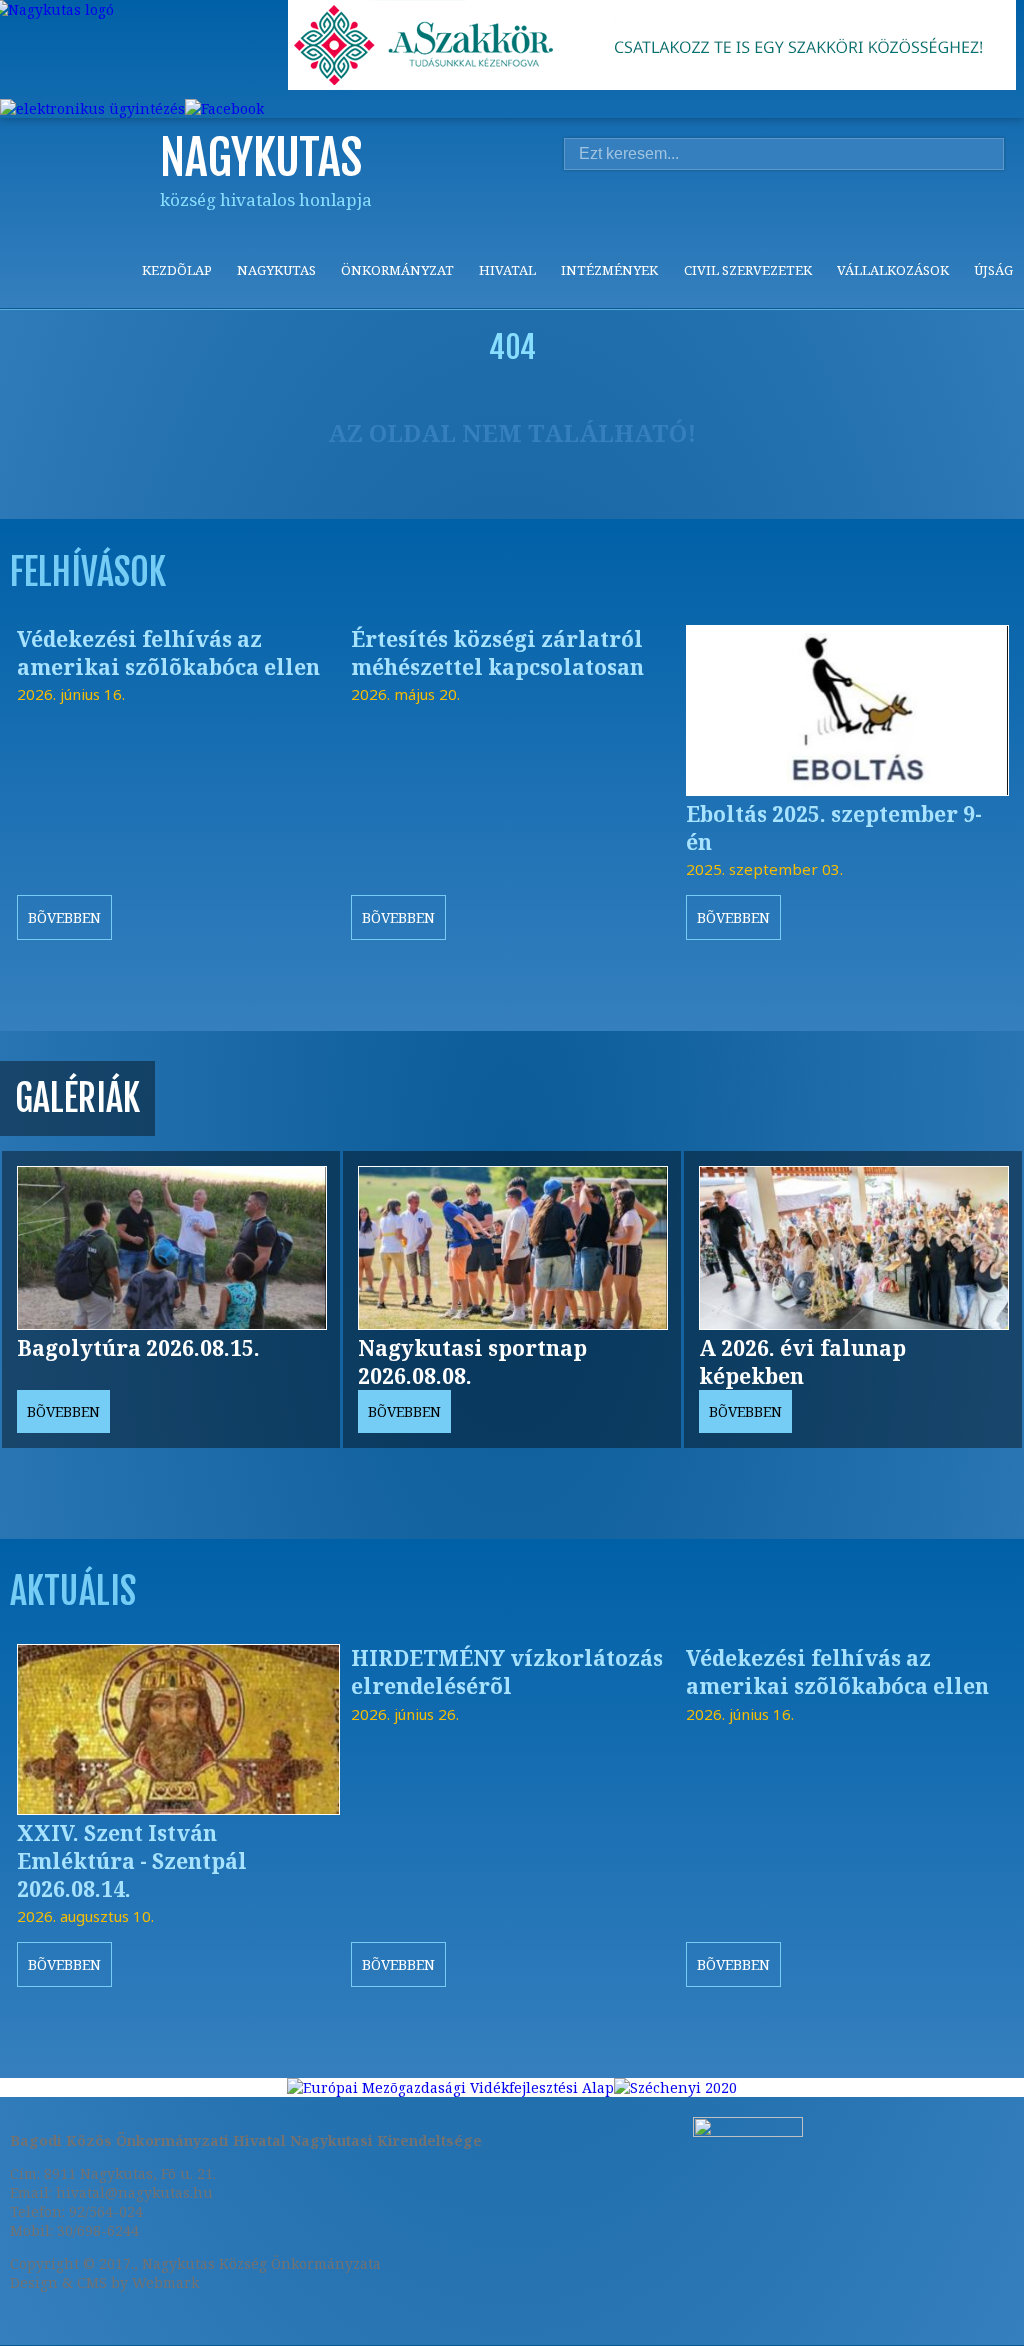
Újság (993, 270)
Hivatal (507, 270)
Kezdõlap (177, 270)
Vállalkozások (893, 270)
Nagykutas (276, 270)
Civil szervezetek (748, 270)
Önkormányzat (397, 270)
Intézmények (609, 270)
